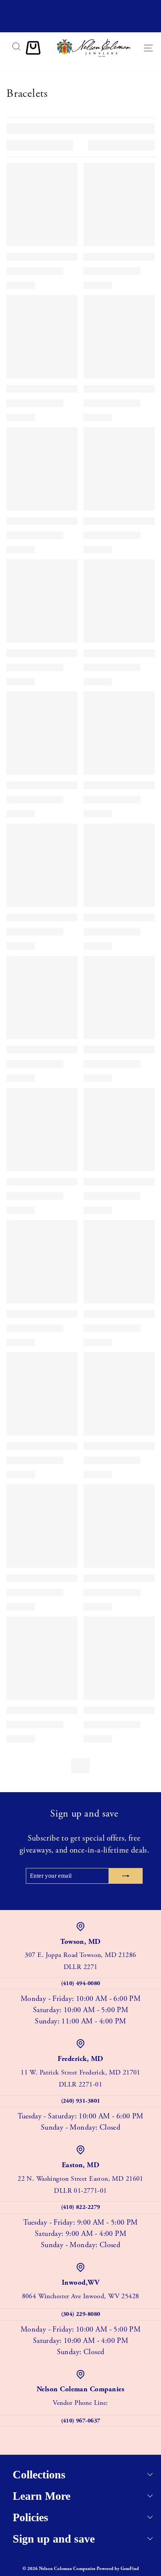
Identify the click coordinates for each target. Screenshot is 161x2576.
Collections (39, 2474)
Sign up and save (54, 2539)
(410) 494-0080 (81, 1983)
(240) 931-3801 (81, 2101)
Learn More (42, 2496)
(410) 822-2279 (81, 2207)
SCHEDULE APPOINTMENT (80, 25)
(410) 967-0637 (81, 2421)
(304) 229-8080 (81, 2314)
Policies (31, 2517)
